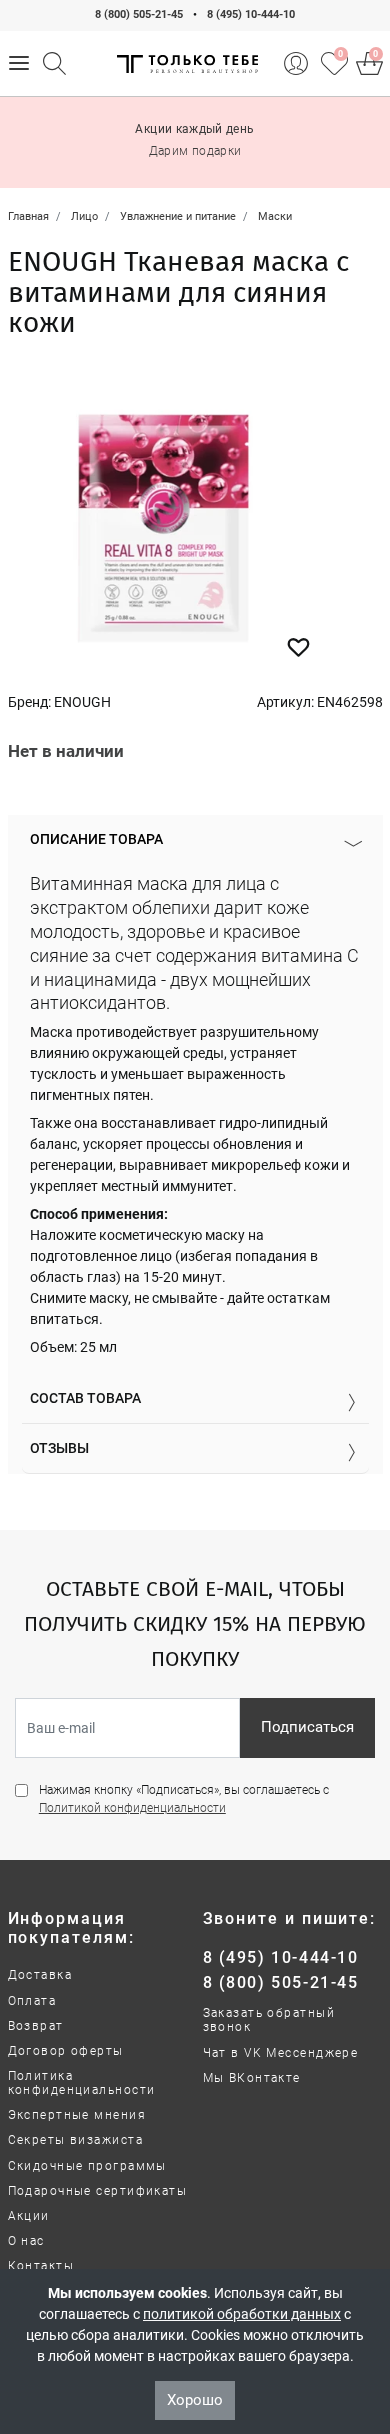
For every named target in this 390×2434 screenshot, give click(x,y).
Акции (29, 2216)
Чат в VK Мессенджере (281, 2053)
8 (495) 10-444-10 (251, 14)
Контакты (41, 2266)
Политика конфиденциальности (82, 2083)
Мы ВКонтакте (252, 2078)
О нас (26, 2241)
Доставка (40, 1975)
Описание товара (96, 839)
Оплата (32, 2001)
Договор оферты (66, 2051)
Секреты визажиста (75, 2140)
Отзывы (59, 1448)
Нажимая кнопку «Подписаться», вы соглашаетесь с (184, 1799)
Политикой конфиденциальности (132, 1808)
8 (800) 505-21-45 (139, 14)
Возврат (36, 2026)
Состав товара (85, 1398)
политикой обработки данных (242, 2314)
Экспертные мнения (77, 2115)
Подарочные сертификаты (98, 2191)
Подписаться (307, 1727)
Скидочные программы (87, 2166)
